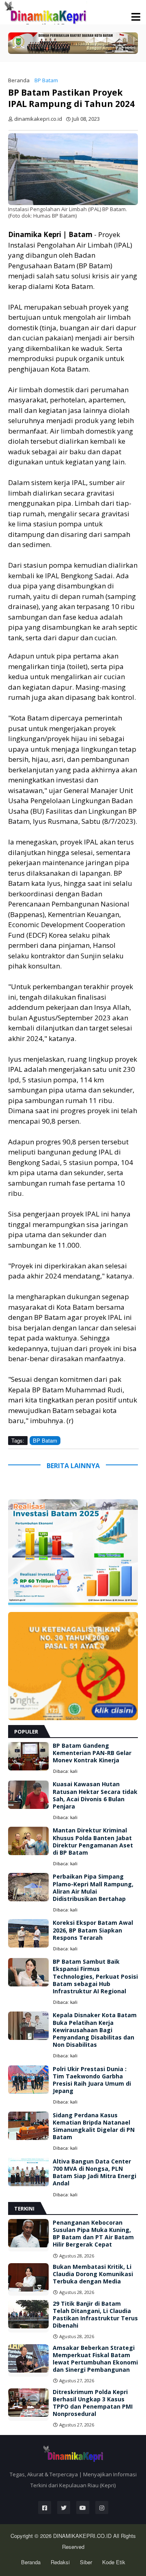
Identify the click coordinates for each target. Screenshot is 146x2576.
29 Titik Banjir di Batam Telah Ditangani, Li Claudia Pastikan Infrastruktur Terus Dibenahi (95, 2315)
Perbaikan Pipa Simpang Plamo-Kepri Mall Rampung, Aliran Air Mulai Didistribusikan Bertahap (93, 1888)
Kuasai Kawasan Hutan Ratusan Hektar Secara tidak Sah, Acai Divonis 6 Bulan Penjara (95, 1795)
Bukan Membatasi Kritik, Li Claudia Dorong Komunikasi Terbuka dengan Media (93, 2274)
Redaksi (60, 2562)
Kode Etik (114, 2562)
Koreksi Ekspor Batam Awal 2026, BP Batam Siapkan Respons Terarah (93, 1930)
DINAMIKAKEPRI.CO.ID (83, 2536)
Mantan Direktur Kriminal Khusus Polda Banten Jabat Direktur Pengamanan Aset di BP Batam (93, 1842)
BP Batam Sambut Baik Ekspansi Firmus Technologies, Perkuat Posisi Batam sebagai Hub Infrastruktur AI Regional (95, 1976)
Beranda (19, 80)
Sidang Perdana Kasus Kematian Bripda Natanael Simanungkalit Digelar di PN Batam (94, 2126)
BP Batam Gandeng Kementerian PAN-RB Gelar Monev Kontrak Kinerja (92, 1753)
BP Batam (46, 80)
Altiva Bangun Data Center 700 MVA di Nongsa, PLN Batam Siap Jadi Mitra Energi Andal (94, 2173)
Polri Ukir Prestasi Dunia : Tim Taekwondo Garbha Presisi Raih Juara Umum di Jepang (92, 2080)
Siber (86, 2562)
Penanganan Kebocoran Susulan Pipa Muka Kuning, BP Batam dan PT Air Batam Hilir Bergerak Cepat (93, 2234)
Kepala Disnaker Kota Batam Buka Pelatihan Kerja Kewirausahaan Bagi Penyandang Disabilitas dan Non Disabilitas (95, 2030)
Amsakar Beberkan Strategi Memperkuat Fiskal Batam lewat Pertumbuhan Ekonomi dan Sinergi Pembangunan (95, 2359)
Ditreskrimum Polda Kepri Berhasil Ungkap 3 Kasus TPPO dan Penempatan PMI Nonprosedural (93, 2403)
